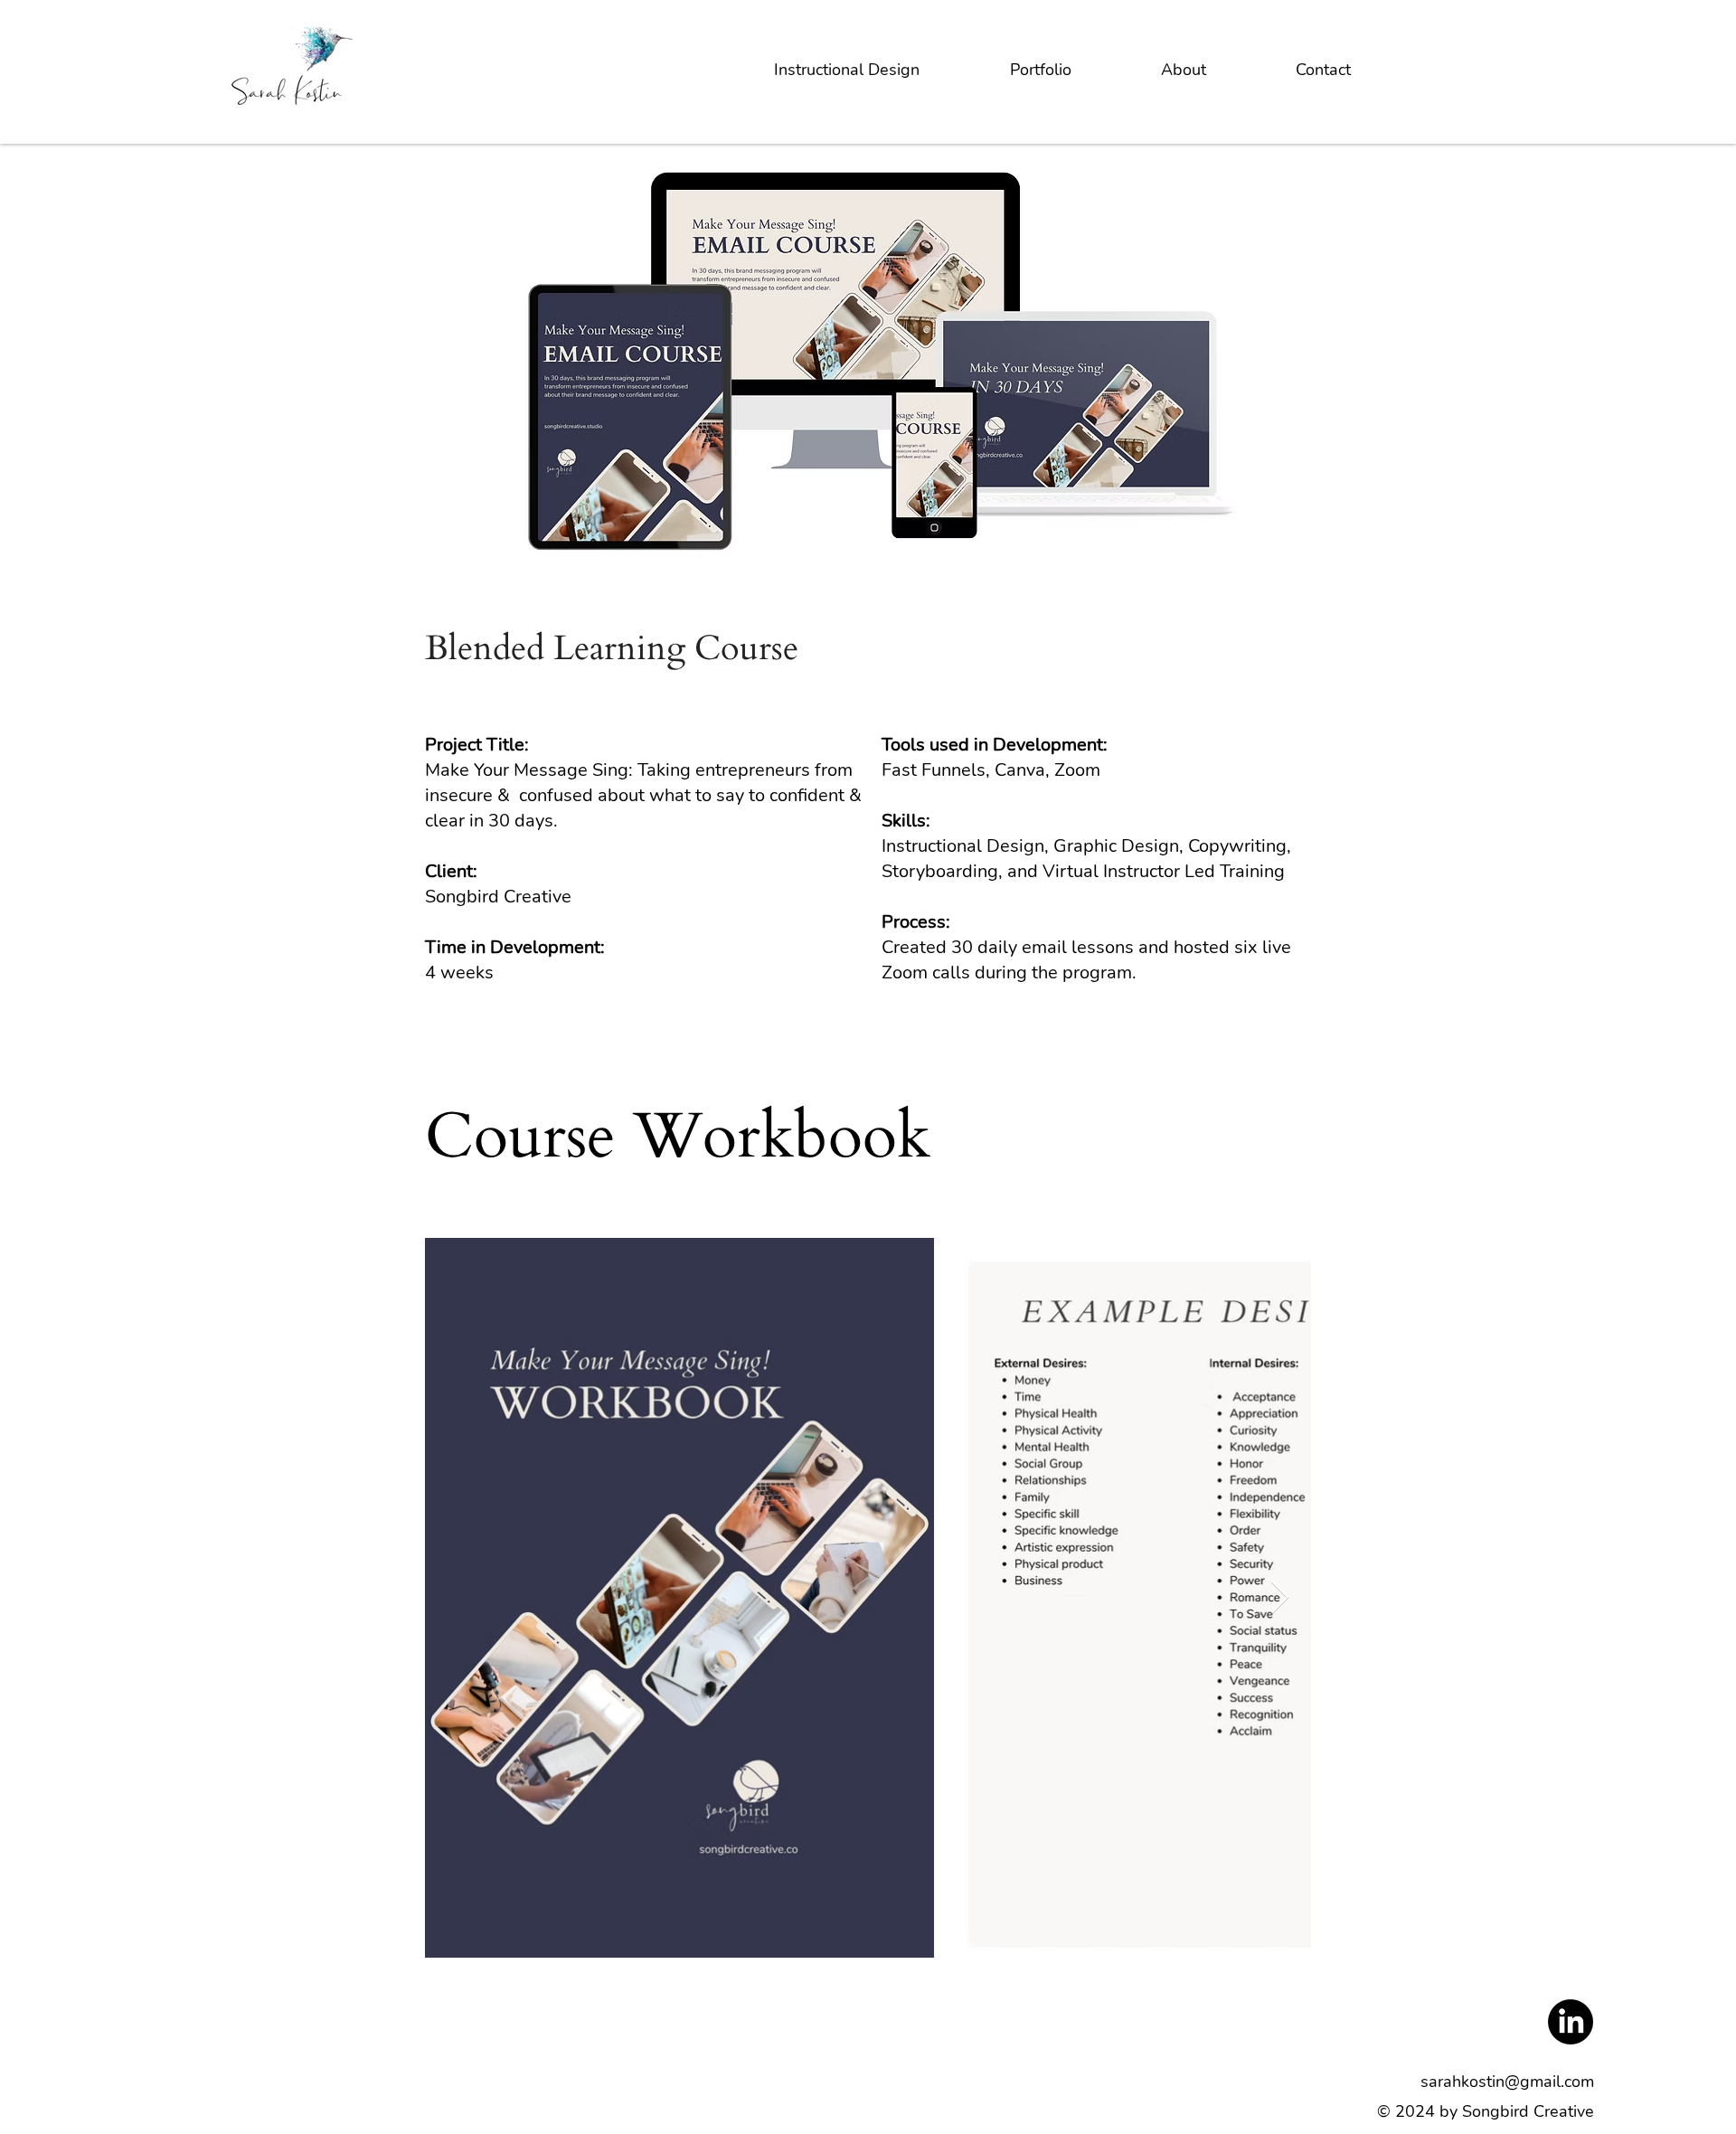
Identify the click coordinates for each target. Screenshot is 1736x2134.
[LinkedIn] (1571, 2022)
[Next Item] (1280, 1598)
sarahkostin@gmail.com (1507, 2082)
